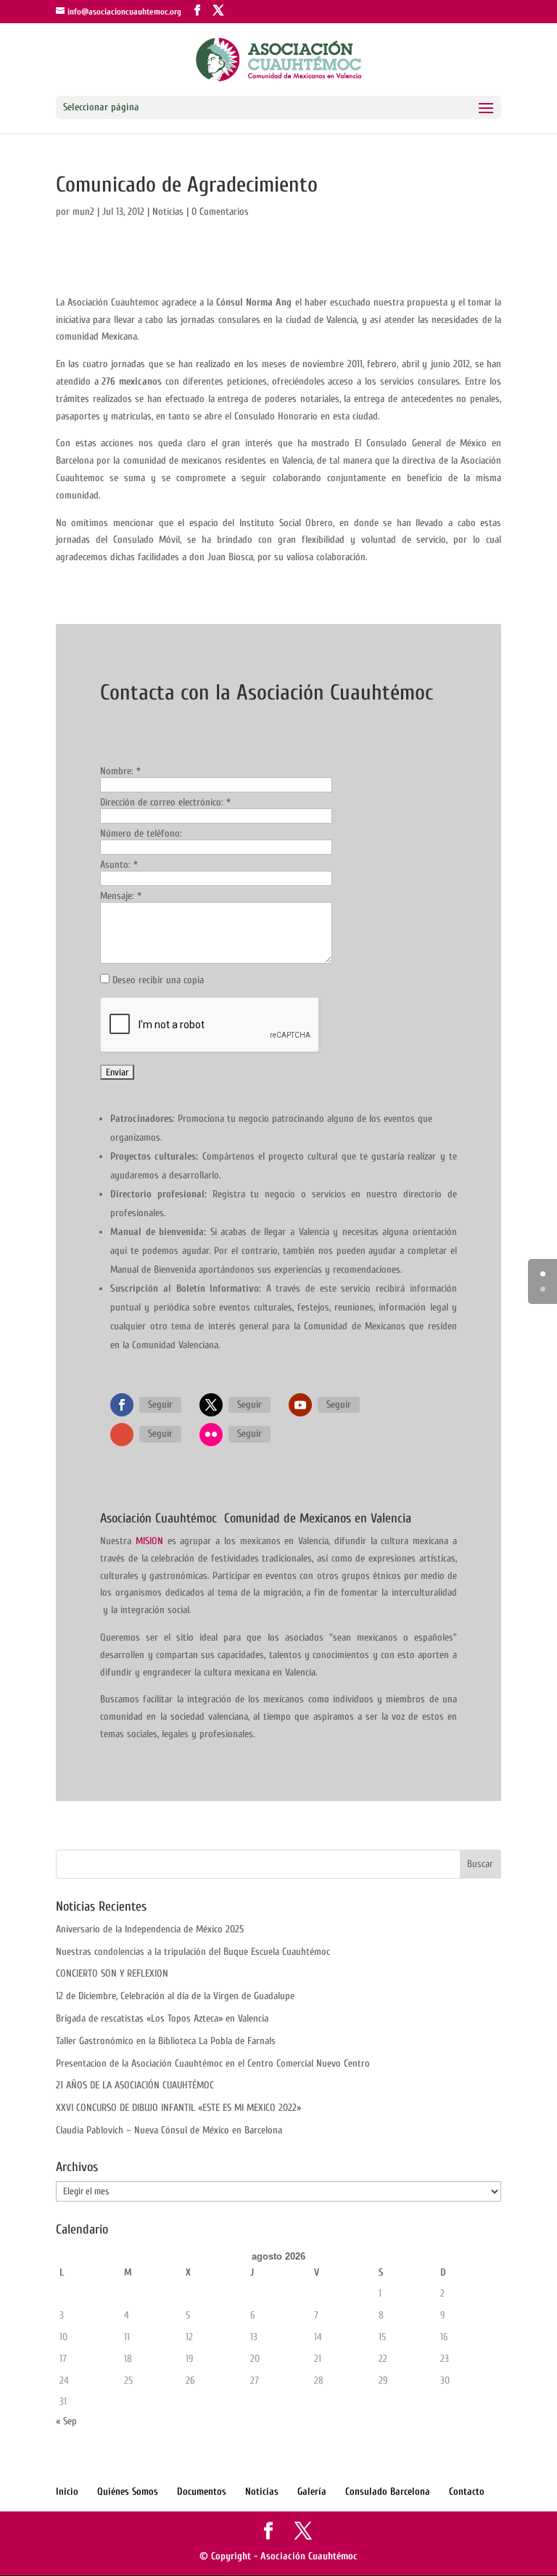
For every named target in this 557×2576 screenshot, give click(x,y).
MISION (149, 1541)
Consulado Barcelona (388, 2491)
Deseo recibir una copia (158, 980)
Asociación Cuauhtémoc (309, 2556)
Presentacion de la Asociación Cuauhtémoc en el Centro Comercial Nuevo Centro (213, 2063)
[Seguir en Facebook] (122, 1405)
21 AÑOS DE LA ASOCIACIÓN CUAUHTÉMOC (135, 2085)
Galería (312, 2491)
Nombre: (120, 771)
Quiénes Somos (128, 2491)
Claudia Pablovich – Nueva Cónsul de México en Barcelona (169, 2130)
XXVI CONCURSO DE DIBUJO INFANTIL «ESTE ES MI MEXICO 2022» (178, 2108)
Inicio (67, 2491)
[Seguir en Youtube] (300, 1405)
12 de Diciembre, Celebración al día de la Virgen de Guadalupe (175, 1996)
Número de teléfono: (141, 833)
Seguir (160, 1404)
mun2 (83, 212)
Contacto (467, 2491)
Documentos (202, 2491)
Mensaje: (121, 896)
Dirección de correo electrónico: (165, 802)
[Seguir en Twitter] (211, 1405)
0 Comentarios (220, 212)
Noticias (168, 212)
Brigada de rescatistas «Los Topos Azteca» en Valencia (162, 2018)
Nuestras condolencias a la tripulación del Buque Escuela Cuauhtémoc (193, 1952)
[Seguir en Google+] (122, 1435)
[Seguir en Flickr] (211, 1435)
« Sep (66, 2421)
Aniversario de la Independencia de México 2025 (150, 1929)
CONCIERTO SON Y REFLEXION (112, 1973)
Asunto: (119, 865)
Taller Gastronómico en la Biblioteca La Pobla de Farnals (166, 2041)
